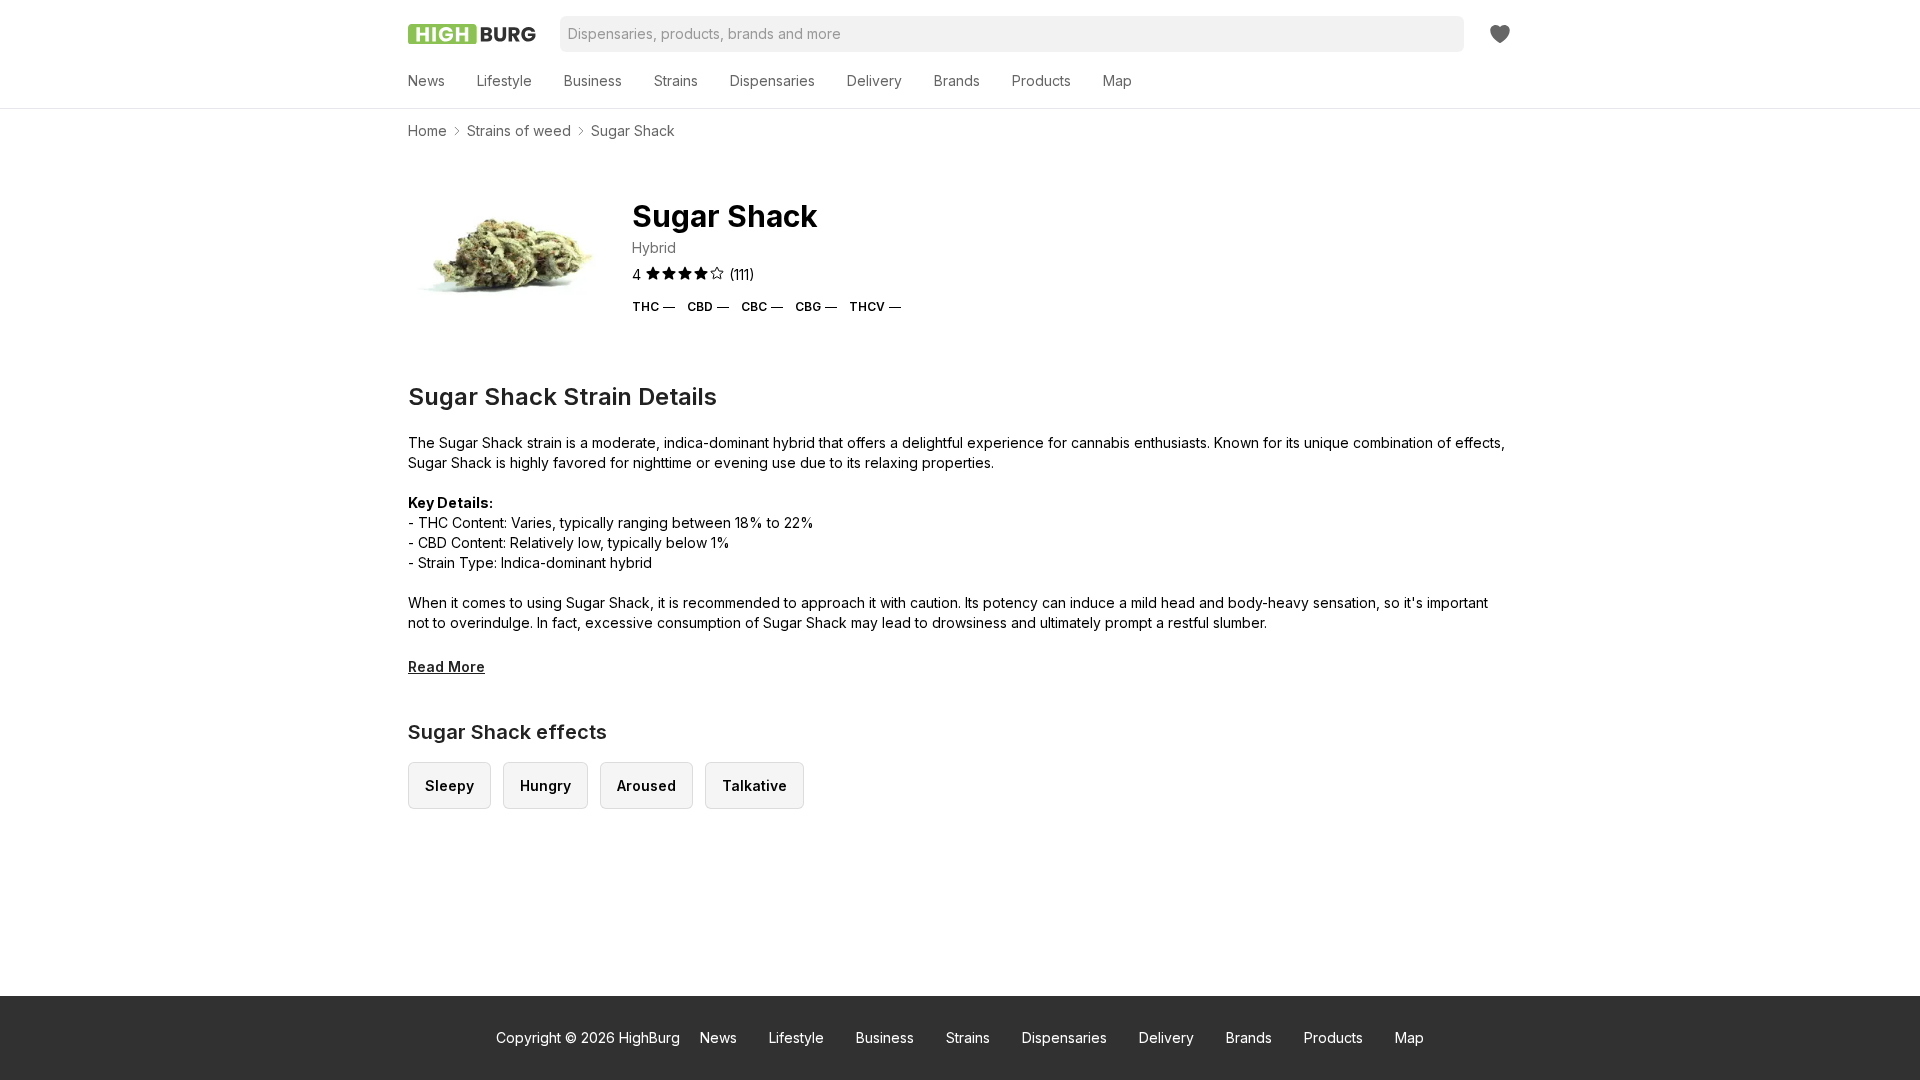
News (718, 1037)
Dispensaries (1064, 1037)
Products (1333, 1037)
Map (1409, 1037)
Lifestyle (796, 1037)
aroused (646, 785)
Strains (968, 1037)
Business (885, 1037)
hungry (545, 785)
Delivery (1166, 1037)
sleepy (449, 785)
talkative (754, 785)
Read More (446, 666)
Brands (1249, 1037)
